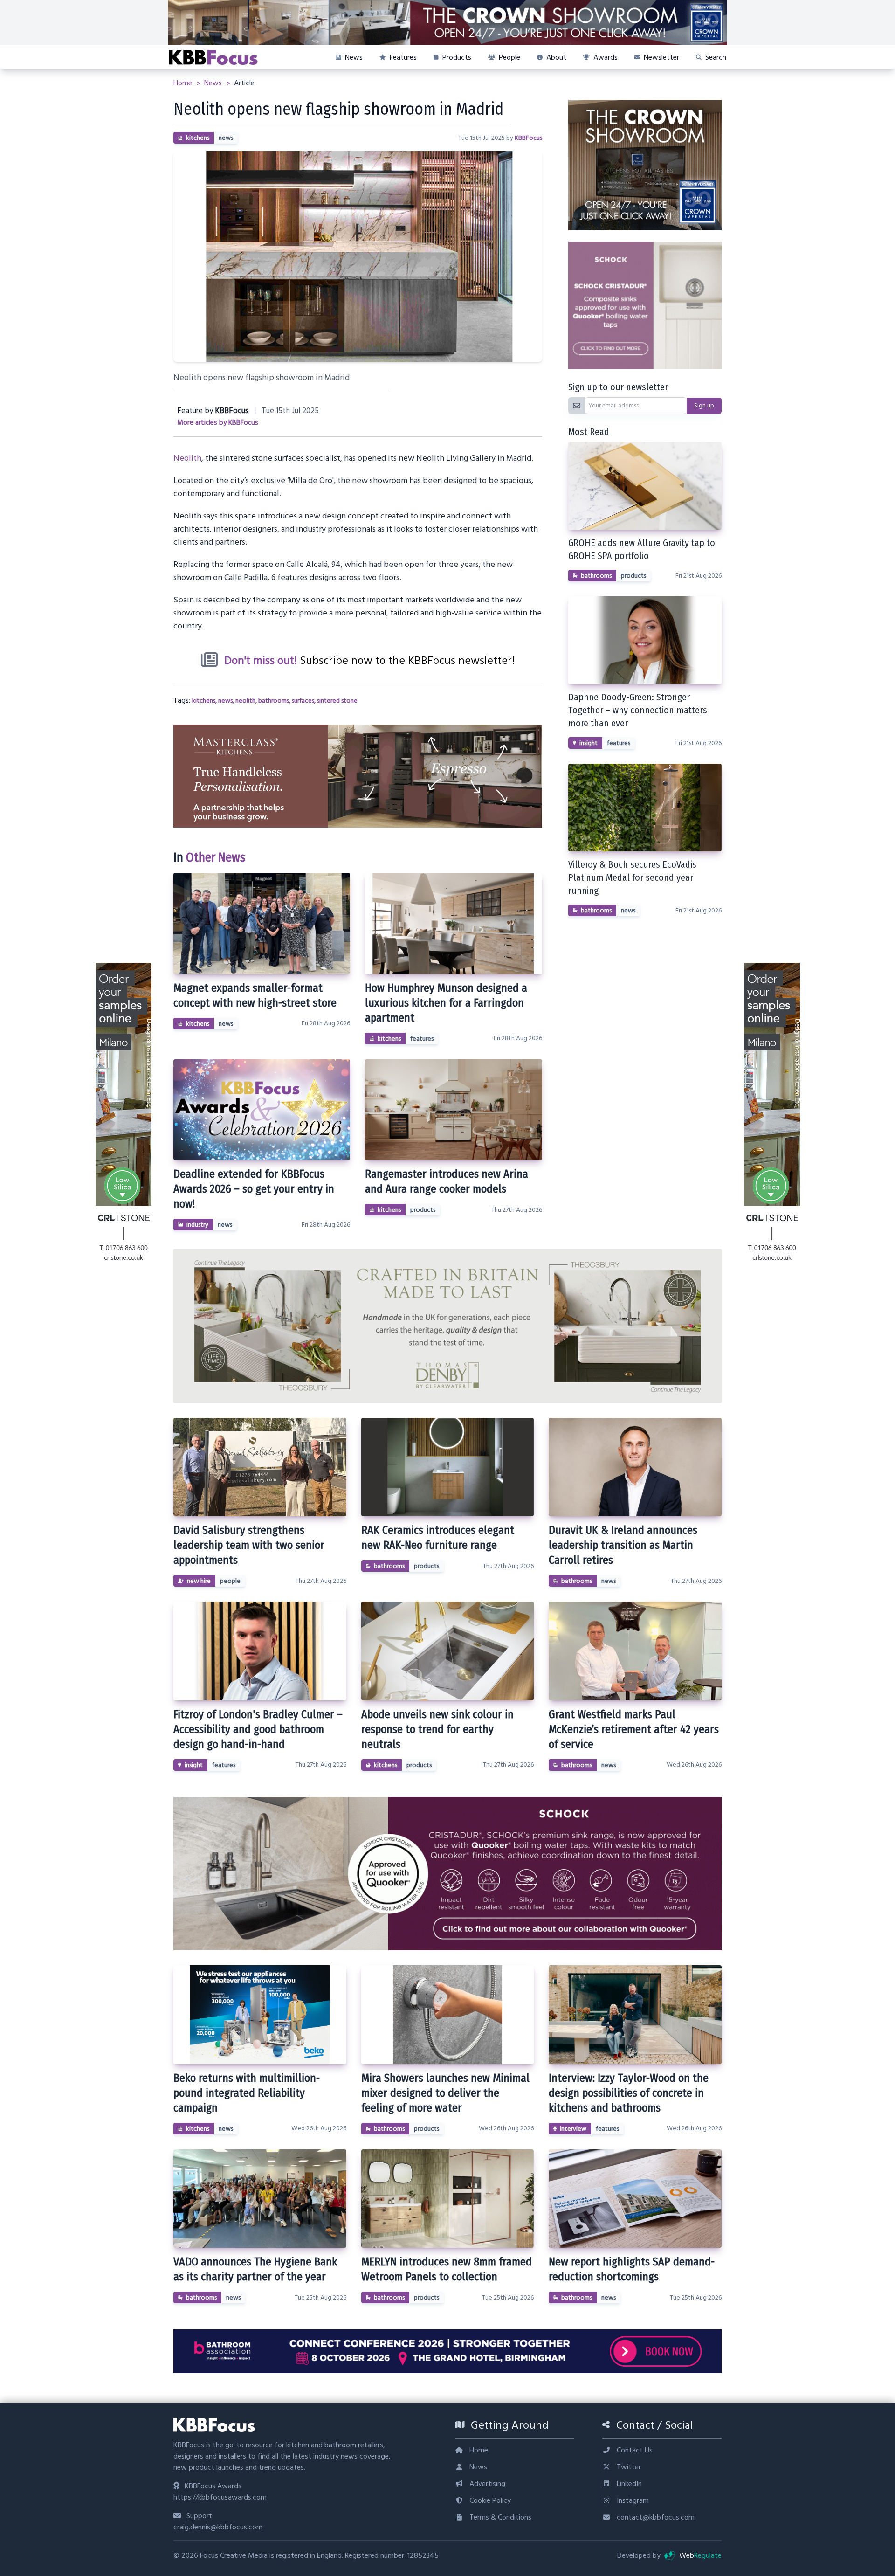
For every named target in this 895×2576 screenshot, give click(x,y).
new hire (199, 1581)
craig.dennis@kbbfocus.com (218, 2527)
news (226, 138)
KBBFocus (528, 138)
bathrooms (274, 701)
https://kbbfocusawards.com (220, 2497)
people (230, 1581)
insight (589, 743)
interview (573, 2129)
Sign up (704, 406)
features (422, 1039)
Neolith (187, 458)
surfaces (303, 701)
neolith (245, 701)
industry (197, 1225)
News (214, 83)
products (423, 1210)
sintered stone (337, 701)
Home (184, 83)
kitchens (198, 138)
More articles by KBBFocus (218, 423)
